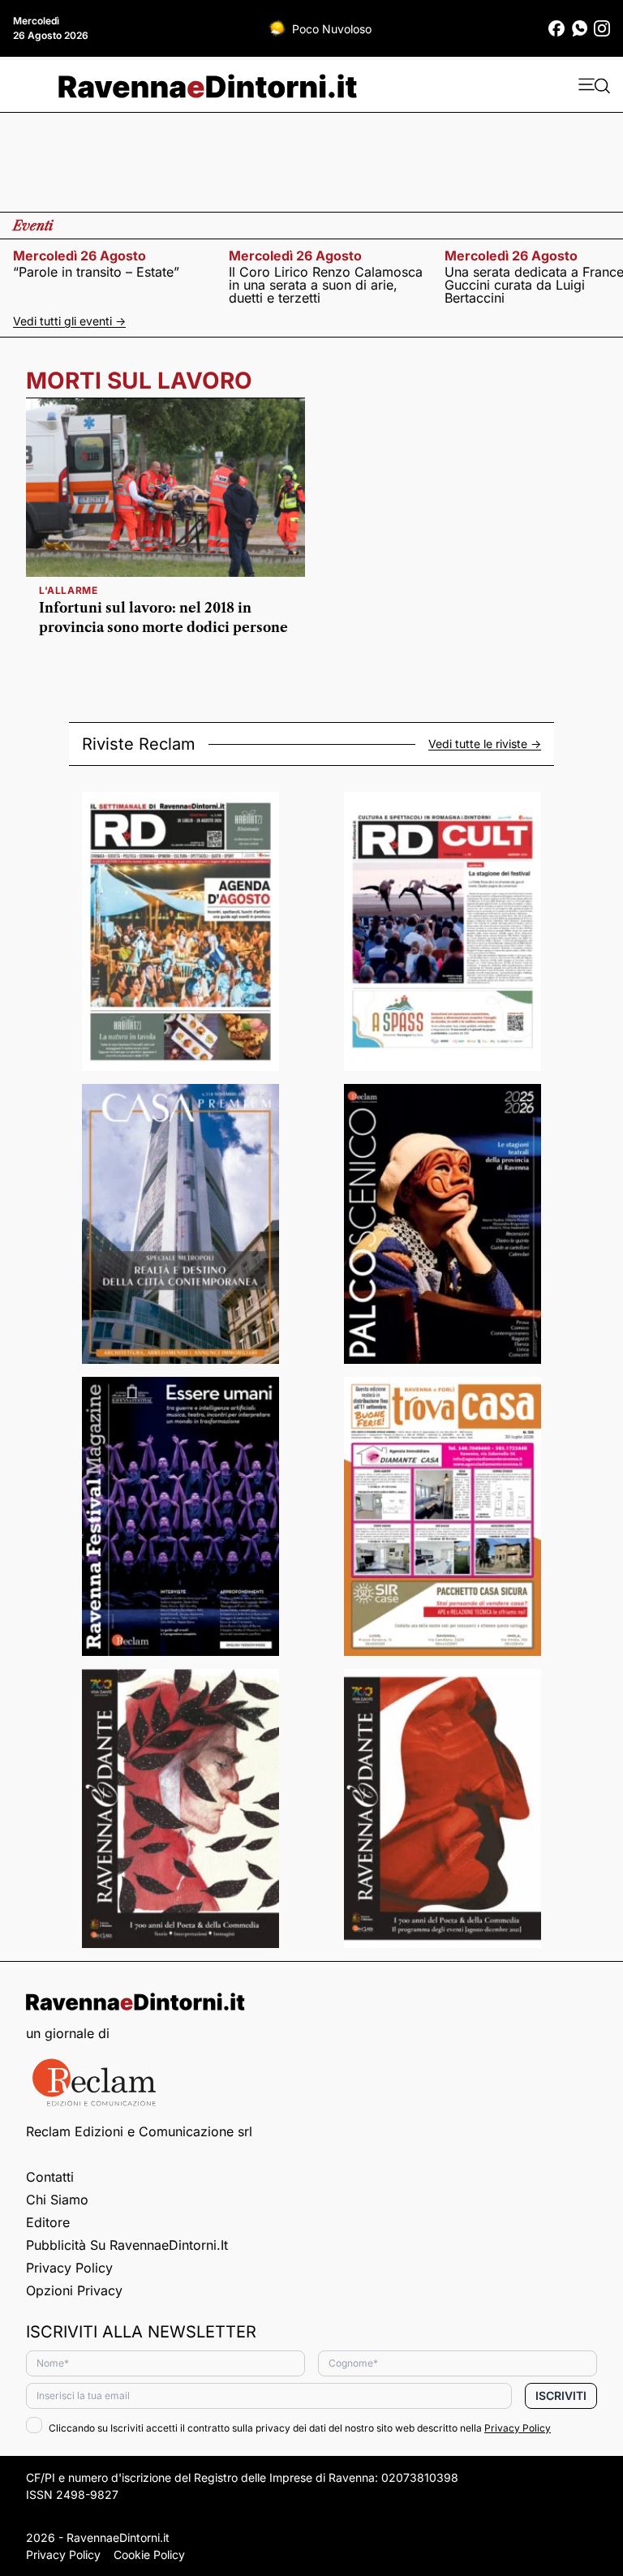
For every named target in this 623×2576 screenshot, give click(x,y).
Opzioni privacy (74, 2290)
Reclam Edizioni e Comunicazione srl (139, 2131)
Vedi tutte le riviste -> (485, 744)
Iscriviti (561, 2395)
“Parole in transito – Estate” (96, 272)
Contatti (50, 2177)
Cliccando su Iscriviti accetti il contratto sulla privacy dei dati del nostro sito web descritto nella (300, 2428)
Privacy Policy (69, 2268)
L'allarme (68, 590)
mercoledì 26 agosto (79, 256)
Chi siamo (57, 2200)
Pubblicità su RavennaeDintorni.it (127, 2245)
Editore (48, 2222)
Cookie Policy (149, 2554)
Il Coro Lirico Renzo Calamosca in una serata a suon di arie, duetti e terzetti (326, 285)
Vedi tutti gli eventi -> (69, 321)
